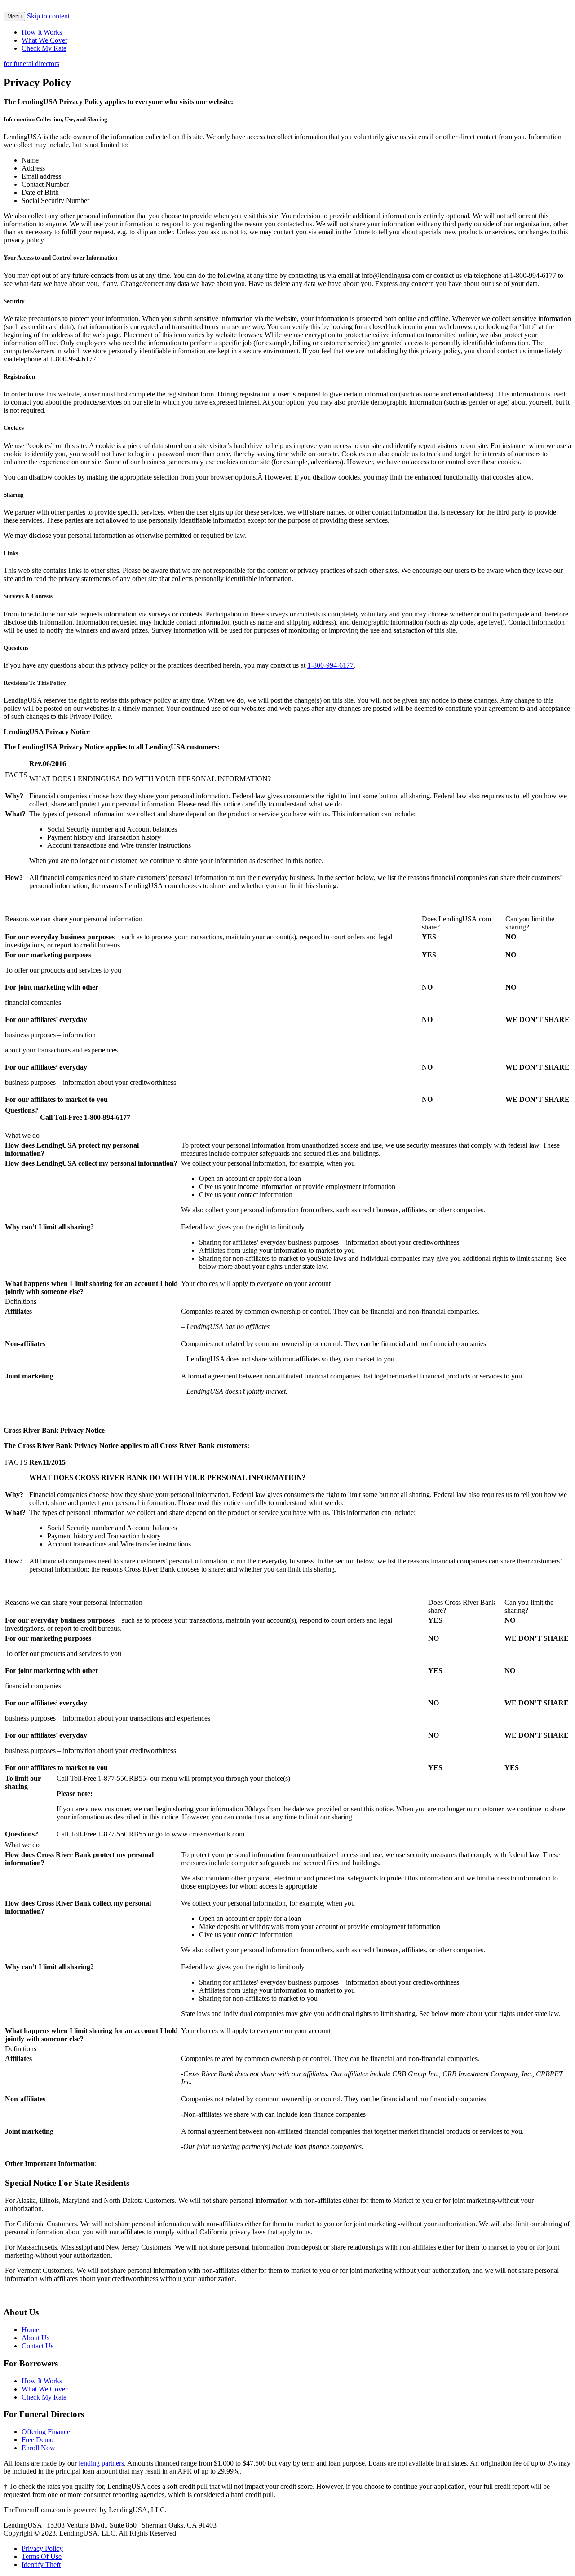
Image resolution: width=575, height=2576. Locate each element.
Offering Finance (46, 2432)
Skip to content (48, 16)
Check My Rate (44, 48)
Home (30, 2330)
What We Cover (44, 40)
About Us (35, 2338)
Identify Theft (41, 2565)
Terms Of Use (42, 2556)
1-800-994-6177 (330, 665)
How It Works (42, 32)
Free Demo (38, 2440)
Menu (14, 16)
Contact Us (38, 2346)
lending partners (101, 2463)
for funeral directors (31, 64)
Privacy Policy (42, 2548)
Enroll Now (38, 2448)
